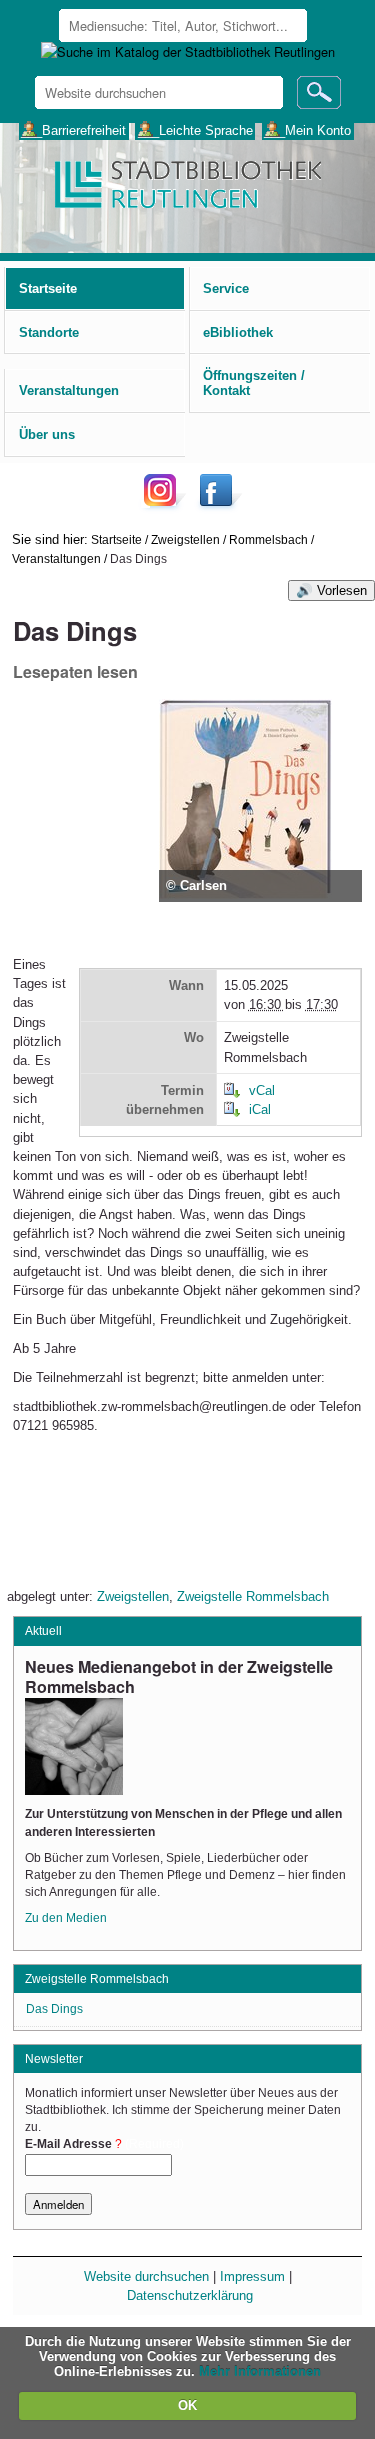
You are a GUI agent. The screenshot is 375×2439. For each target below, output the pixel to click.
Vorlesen (342, 590)
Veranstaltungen (56, 558)
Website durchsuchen (146, 2276)
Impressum (252, 2276)
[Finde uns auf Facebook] (218, 505)
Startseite (116, 539)
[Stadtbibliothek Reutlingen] (187, 182)
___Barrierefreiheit (73, 129)
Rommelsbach (268, 539)
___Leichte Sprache (195, 129)
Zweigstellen (185, 539)
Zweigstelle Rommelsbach (253, 1596)
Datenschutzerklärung (190, 2295)
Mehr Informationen (260, 2371)
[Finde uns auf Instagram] (165, 505)
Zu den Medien (66, 1918)
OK (187, 2405)
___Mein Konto (307, 129)
